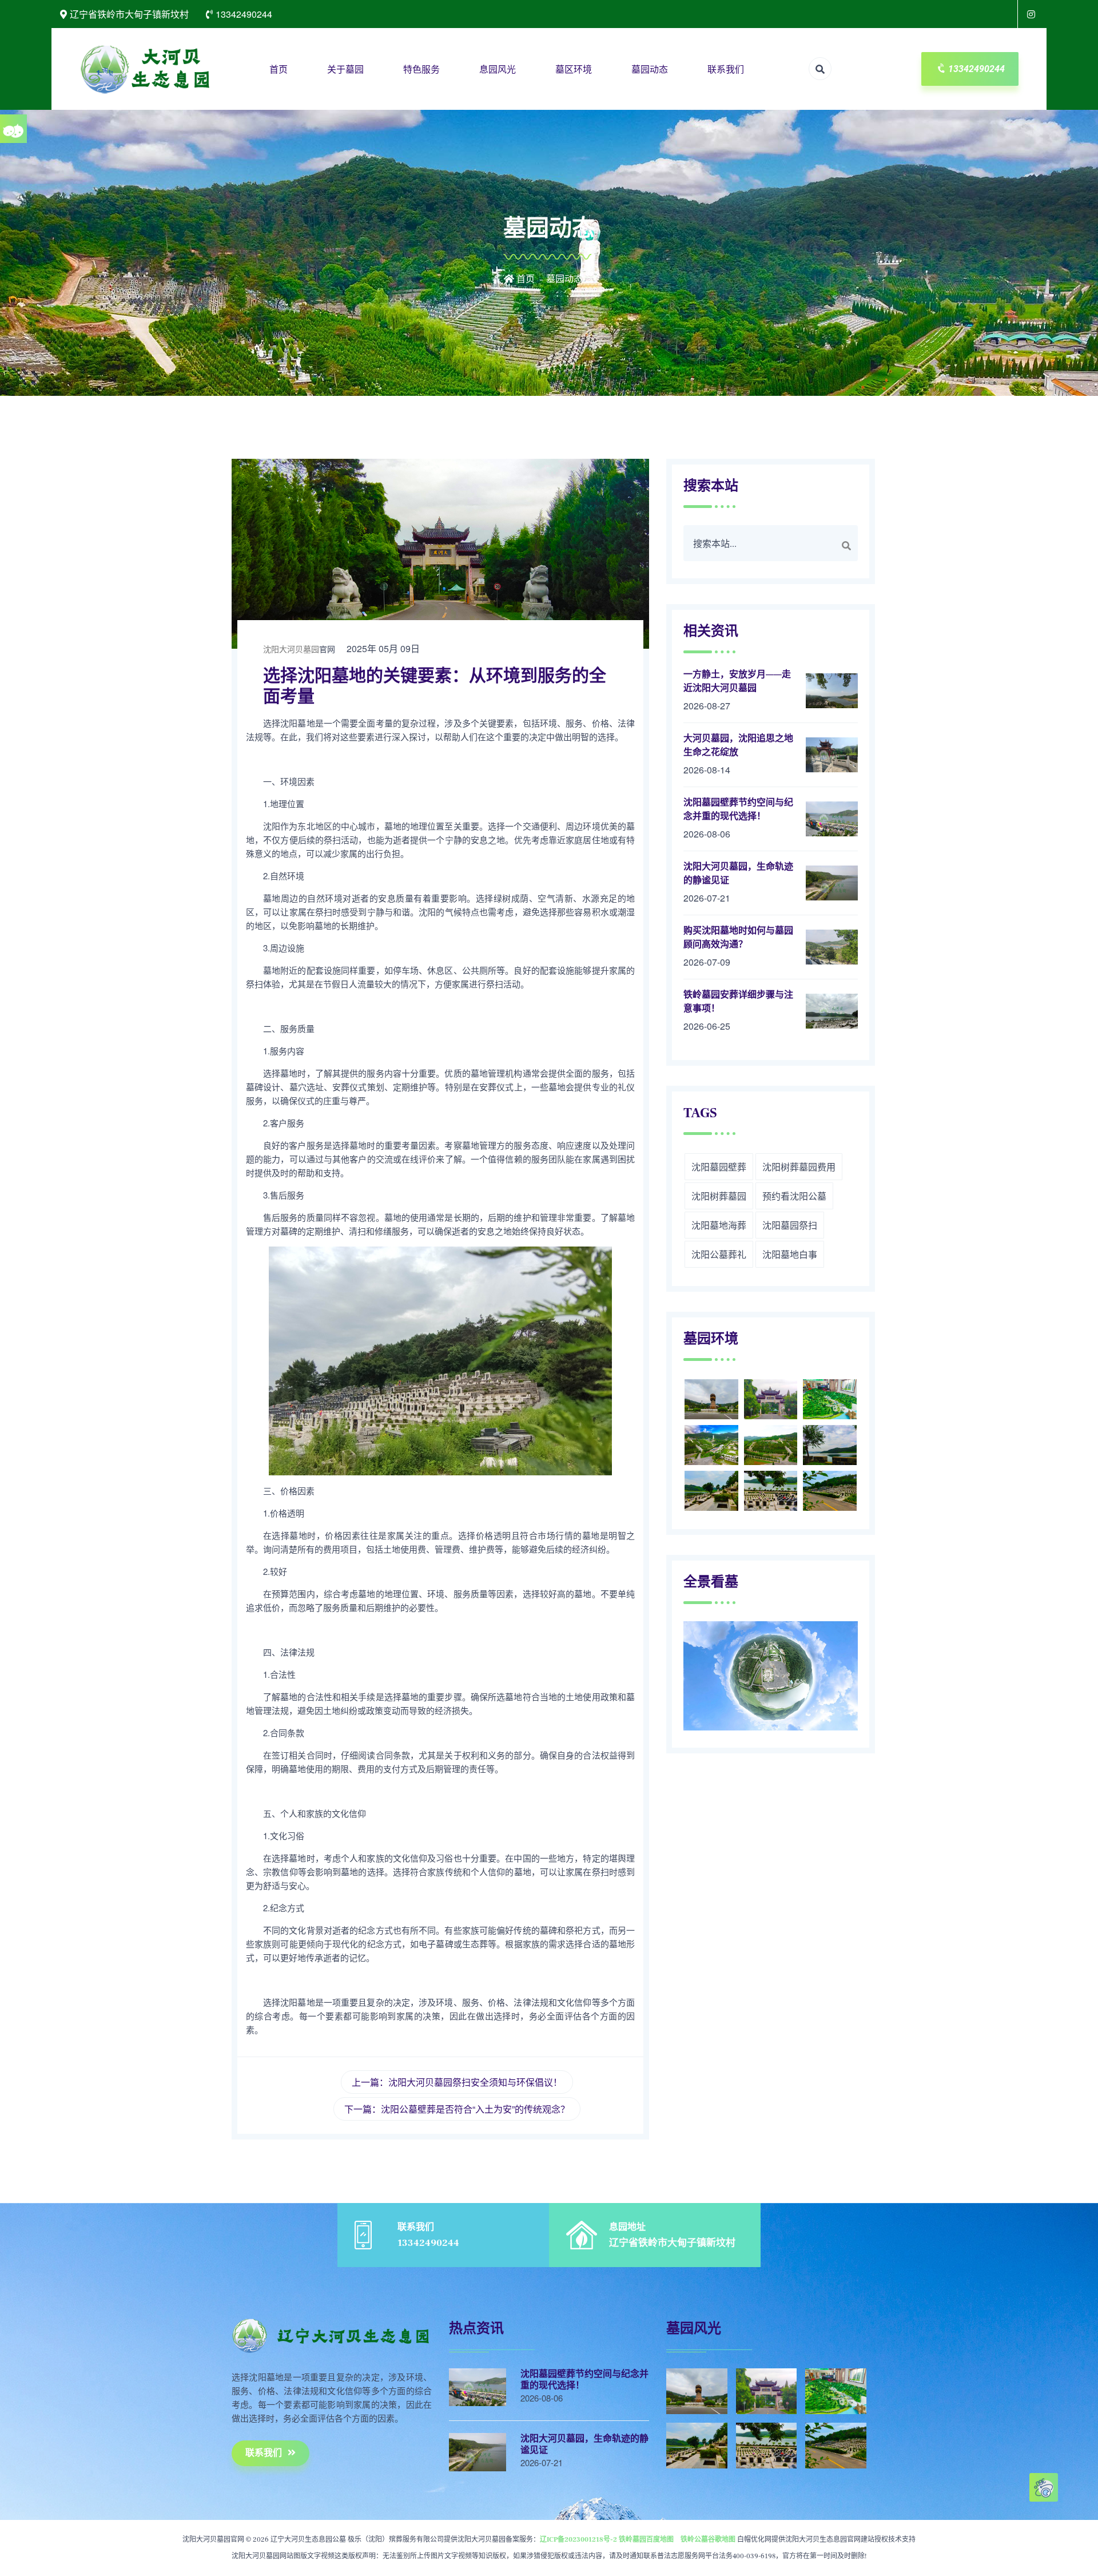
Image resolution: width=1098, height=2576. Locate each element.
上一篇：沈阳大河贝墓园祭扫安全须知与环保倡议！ (457, 2082)
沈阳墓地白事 (790, 1254)
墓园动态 (650, 69)
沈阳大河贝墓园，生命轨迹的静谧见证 (738, 874)
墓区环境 (574, 69)
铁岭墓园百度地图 (646, 2540)
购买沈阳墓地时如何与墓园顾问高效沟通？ (738, 938)
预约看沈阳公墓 (794, 1196)
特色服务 (421, 69)
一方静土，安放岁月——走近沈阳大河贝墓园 (737, 681)
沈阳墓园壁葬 (719, 1167)
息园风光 (498, 69)
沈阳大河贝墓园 (291, 649)
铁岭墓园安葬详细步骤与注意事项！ (738, 1002)
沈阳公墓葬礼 (719, 1254)
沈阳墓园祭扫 (790, 1225)
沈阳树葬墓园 (719, 1196)
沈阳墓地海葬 (719, 1225)
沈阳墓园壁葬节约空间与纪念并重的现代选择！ (738, 809)
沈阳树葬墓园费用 (799, 1167)
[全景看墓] (1032, 14)
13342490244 (976, 69)
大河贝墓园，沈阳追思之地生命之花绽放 (738, 745)
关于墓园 (345, 69)
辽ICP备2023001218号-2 (578, 2540)
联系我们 (726, 69)
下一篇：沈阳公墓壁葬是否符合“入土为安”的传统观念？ (457, 2109)
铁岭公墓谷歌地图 (708, 2540)
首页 (279, 69)
